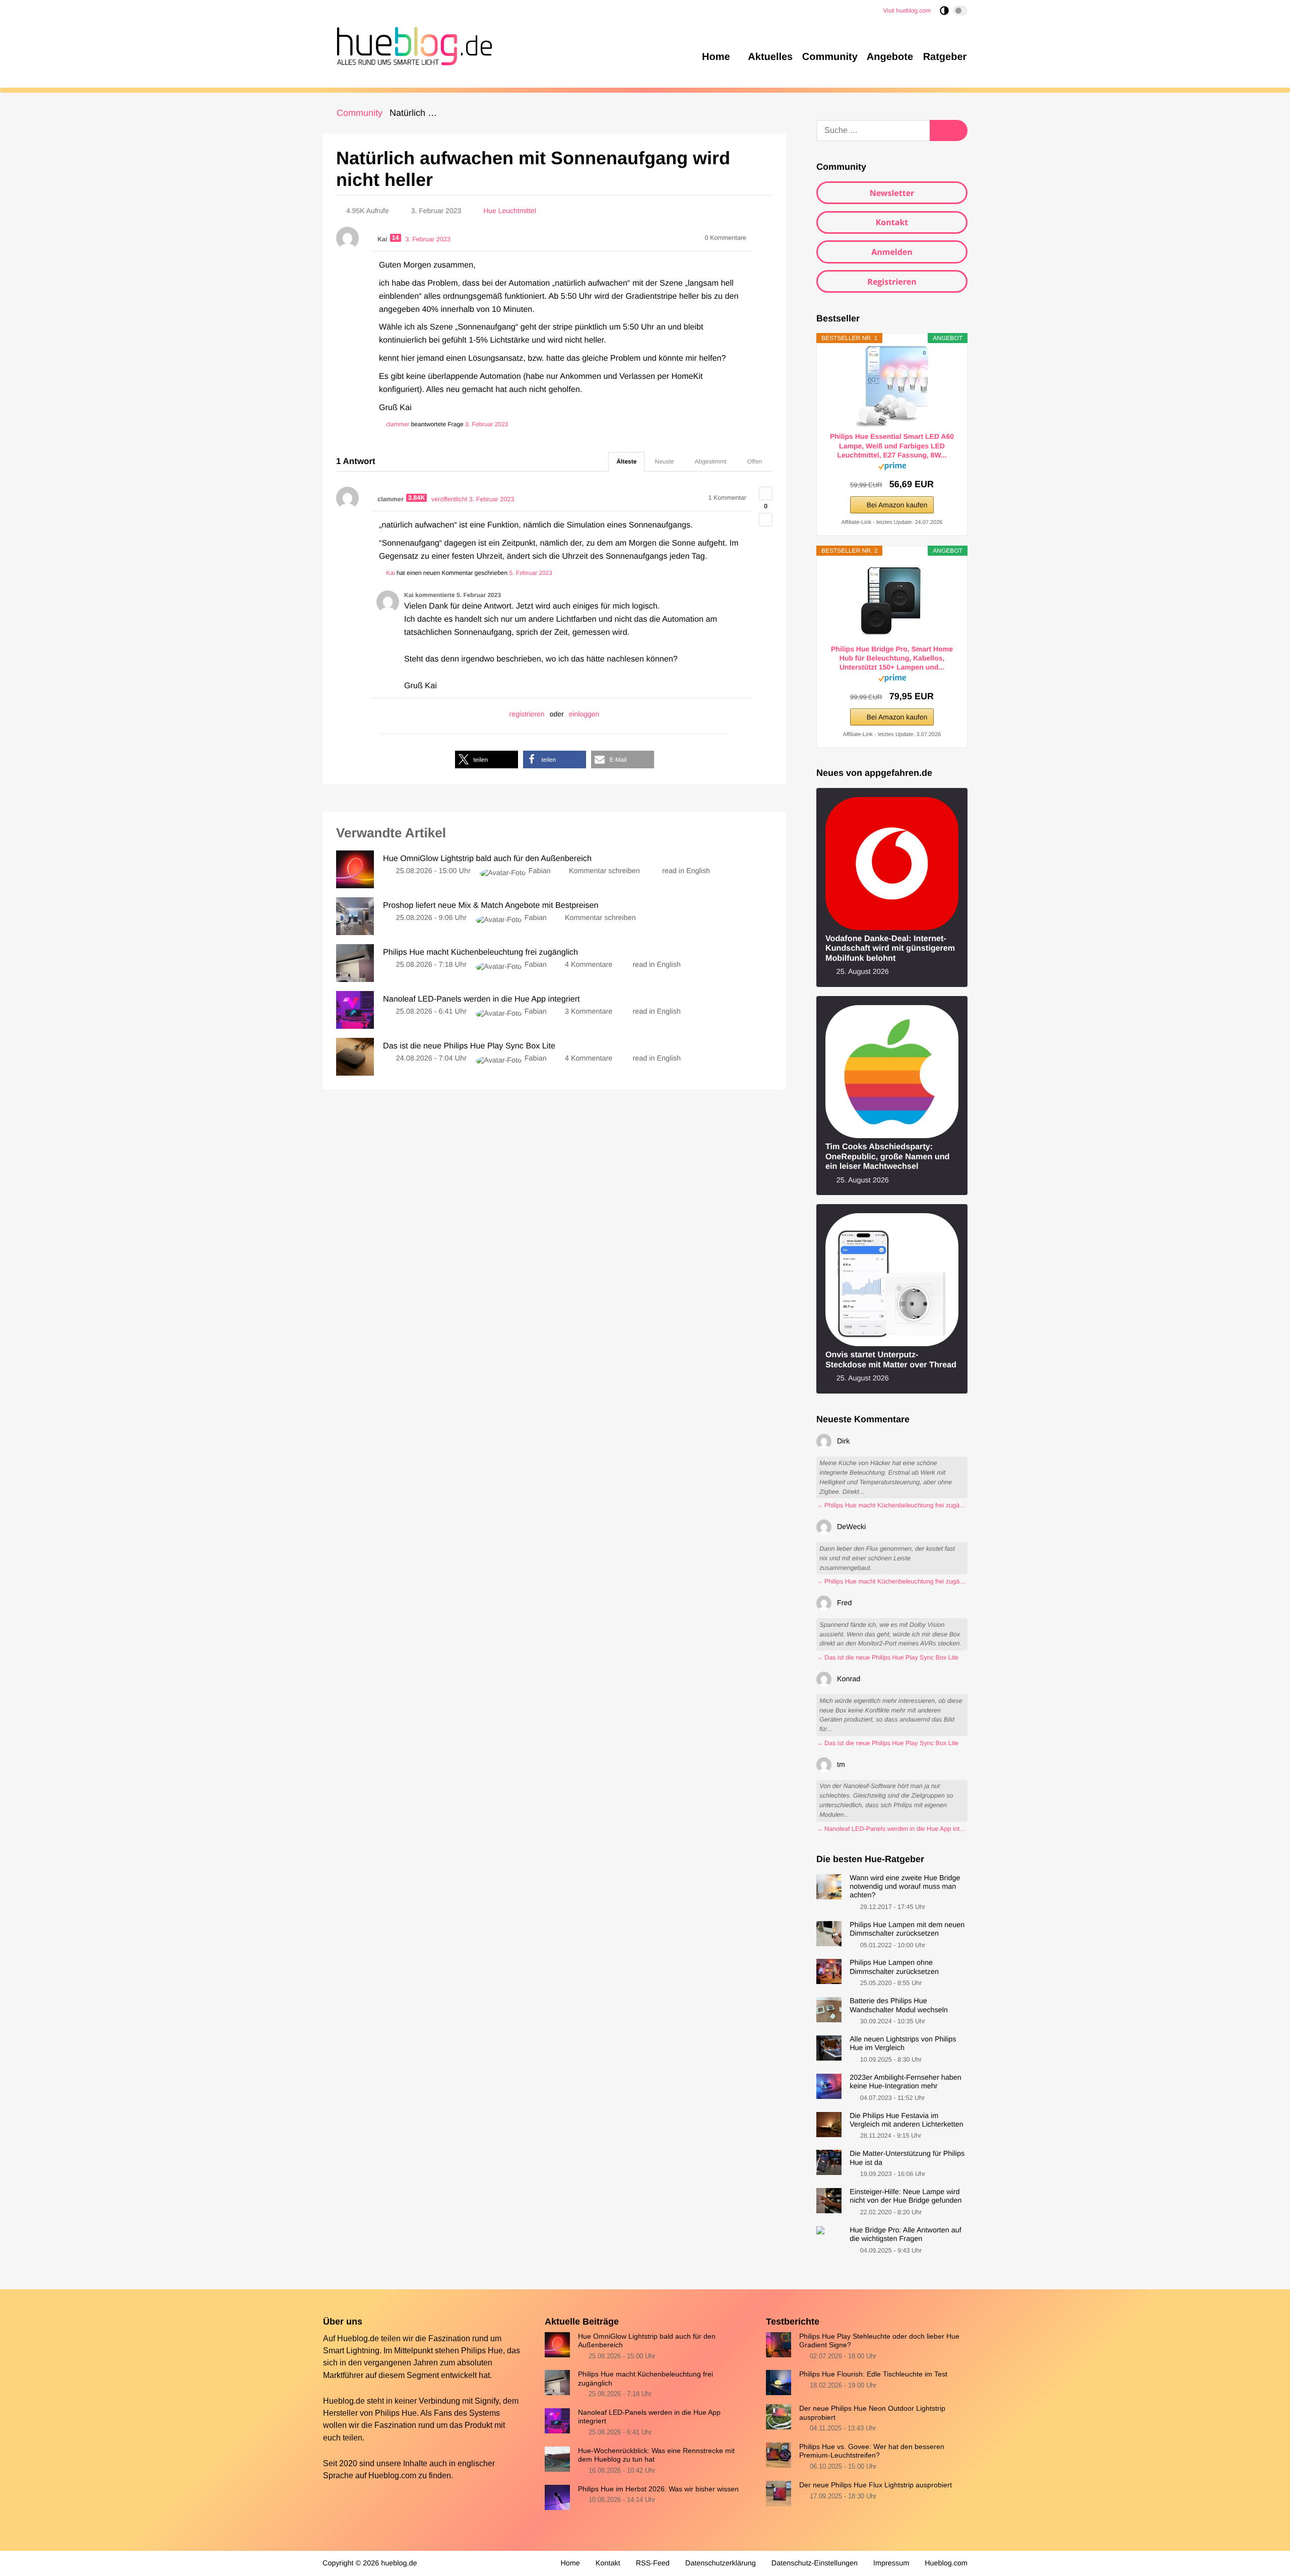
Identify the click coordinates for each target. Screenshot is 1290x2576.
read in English (686, 871)
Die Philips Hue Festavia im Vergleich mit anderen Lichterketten (907, 2120)
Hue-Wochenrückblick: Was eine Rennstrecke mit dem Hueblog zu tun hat (656, 2455)
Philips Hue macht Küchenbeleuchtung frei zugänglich (646, 2378)
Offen (755, 461)
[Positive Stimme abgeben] (766, 493)
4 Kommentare (589, 965)
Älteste (626, 461)
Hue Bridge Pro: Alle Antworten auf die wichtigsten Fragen (906, 2235)
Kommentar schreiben (605, 871)
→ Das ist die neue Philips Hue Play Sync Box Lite (887, 1658)
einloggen (584, 714)
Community (360, 113)
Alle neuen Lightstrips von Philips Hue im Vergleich (903, 2044)
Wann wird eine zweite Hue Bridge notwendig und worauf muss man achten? (905, 1887)
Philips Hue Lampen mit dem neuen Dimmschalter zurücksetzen (907, 1929)
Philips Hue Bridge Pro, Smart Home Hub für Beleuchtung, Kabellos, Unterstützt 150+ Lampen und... (892, 658)
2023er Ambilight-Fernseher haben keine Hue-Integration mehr (906, 2082)
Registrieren (892, 282)
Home (570, 2563)
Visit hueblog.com (907, 11)
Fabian (540, 871)
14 (396, 238)
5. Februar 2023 (531, 573)
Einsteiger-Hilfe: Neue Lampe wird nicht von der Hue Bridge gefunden (906, 2196)
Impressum (891, 2563)
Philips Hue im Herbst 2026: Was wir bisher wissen (658, 2489)
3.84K (417, 498)
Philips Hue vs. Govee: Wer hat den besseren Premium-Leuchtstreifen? (872, 2451)
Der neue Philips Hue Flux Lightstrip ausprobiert (876, 2485)
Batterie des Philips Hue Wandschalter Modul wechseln (899, 2005)
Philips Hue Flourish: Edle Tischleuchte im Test (873, 2374)
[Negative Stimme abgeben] (766, 520)
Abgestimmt (711, 461)
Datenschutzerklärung (721, 2563)
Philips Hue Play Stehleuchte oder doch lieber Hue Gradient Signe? (879, 2340)
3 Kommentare (589, 1012)
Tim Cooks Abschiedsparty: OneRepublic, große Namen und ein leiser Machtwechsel (887, 1157)
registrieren (527, 714)
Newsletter (892, 193)
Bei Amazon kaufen (897, 505)
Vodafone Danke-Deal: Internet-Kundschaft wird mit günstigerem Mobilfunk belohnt (890, 948)
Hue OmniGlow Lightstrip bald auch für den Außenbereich (647, 2340)
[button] (487, 759)
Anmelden (892, 252)
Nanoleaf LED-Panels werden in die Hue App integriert (649, 2417)
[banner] (412, 44)
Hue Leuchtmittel (510, 211)
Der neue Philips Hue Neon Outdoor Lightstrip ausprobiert (872, 2413)
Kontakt (892, 222)
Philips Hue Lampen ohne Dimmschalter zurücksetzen (894, 1967)
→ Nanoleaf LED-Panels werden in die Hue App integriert (892, 1829)
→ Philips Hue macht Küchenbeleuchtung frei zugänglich (892, 1505)
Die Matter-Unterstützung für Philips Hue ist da (907, 2158)
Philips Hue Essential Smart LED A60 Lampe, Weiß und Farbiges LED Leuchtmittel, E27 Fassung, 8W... (892, 445)
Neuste (664, 461)
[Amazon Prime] (892, 468)
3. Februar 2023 (487, 424)
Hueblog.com (392, 2475)
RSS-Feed (653, 2563)
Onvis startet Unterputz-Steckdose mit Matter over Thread (891, 1360)
